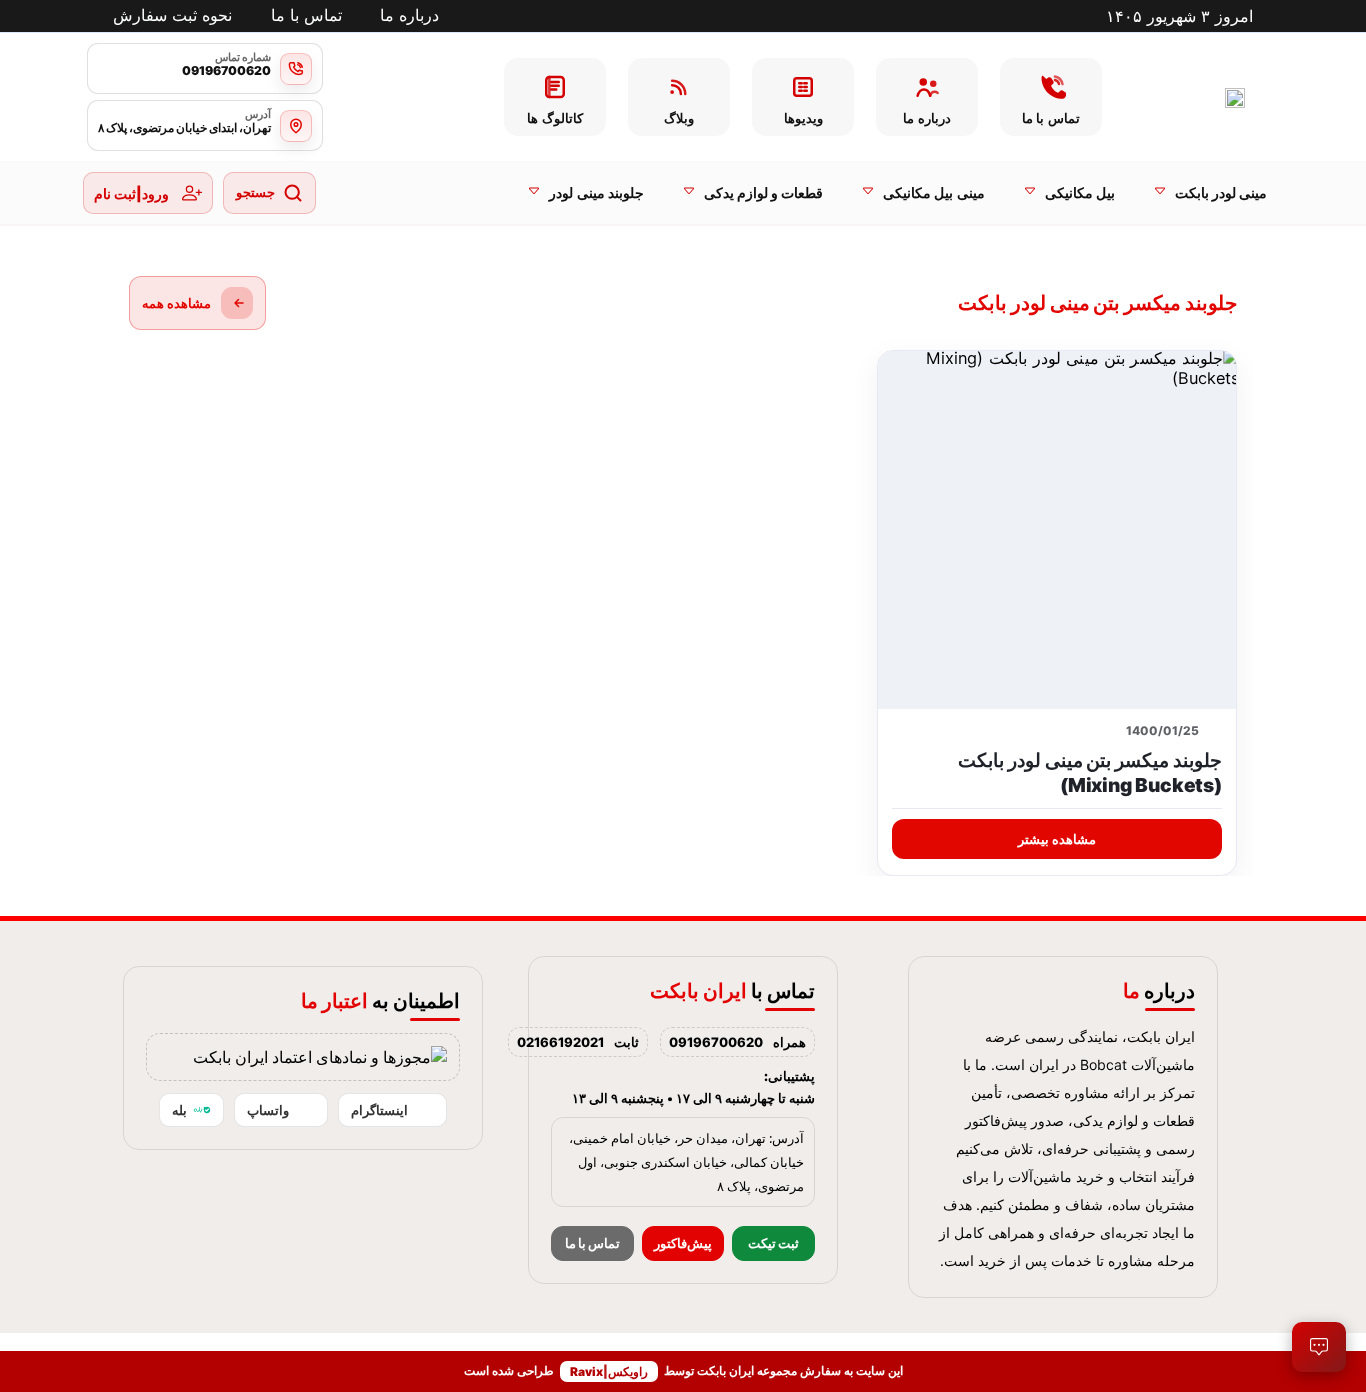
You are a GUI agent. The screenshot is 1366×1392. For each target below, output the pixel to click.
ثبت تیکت (773, 1243)
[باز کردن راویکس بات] (1319, 1347)
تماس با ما (592, 1243)
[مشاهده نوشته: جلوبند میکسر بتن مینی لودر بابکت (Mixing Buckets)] (1057, 530)
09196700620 (716, 1042)
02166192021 (560, 1042)
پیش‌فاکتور (683, 1243)
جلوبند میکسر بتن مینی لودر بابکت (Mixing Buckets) (1090, 772)
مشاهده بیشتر (1057, 839)
